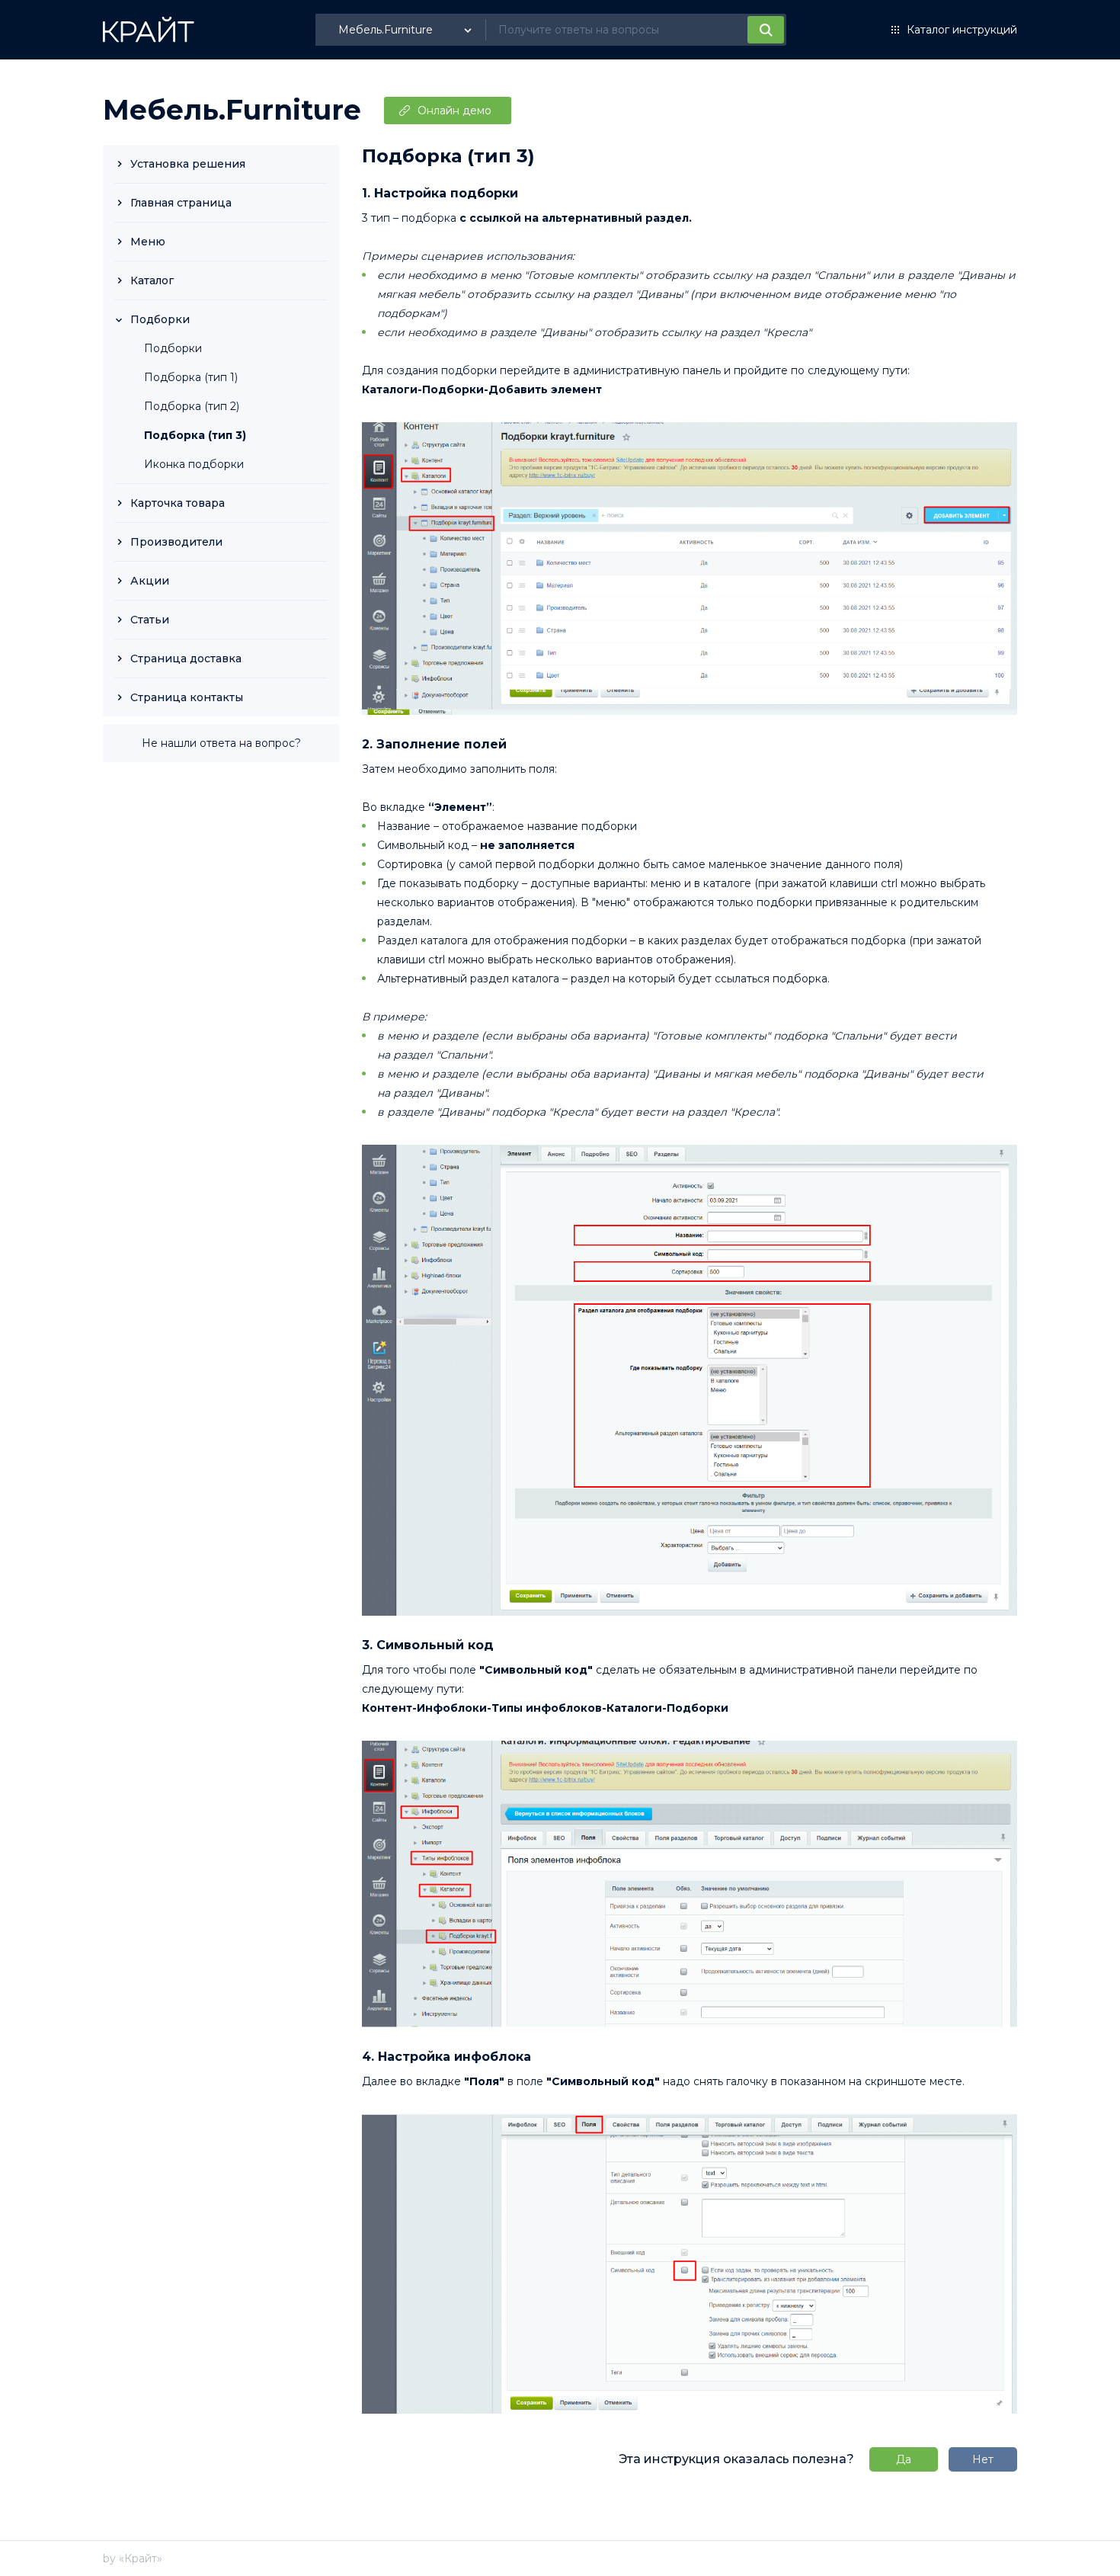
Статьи (150, 620)
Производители (176, 542)
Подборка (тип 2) (192, 406)
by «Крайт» (133, 2558)
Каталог (152, 280)
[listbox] (407, 30)
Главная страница (181, 203)
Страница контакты (187, 697)
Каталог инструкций (962, 30)
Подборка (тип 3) (195, 435)
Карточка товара (178, 503)
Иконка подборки (194, 464)
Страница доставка (186, 658)
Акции (150, 581)
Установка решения (188, 164)
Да (904, 2459)
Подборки (160, 319)
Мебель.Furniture (232, 110)
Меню (148, 242)
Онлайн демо (454, 111)
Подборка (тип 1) (191, 377)
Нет (983, 2459)
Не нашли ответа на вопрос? (221, 743)
